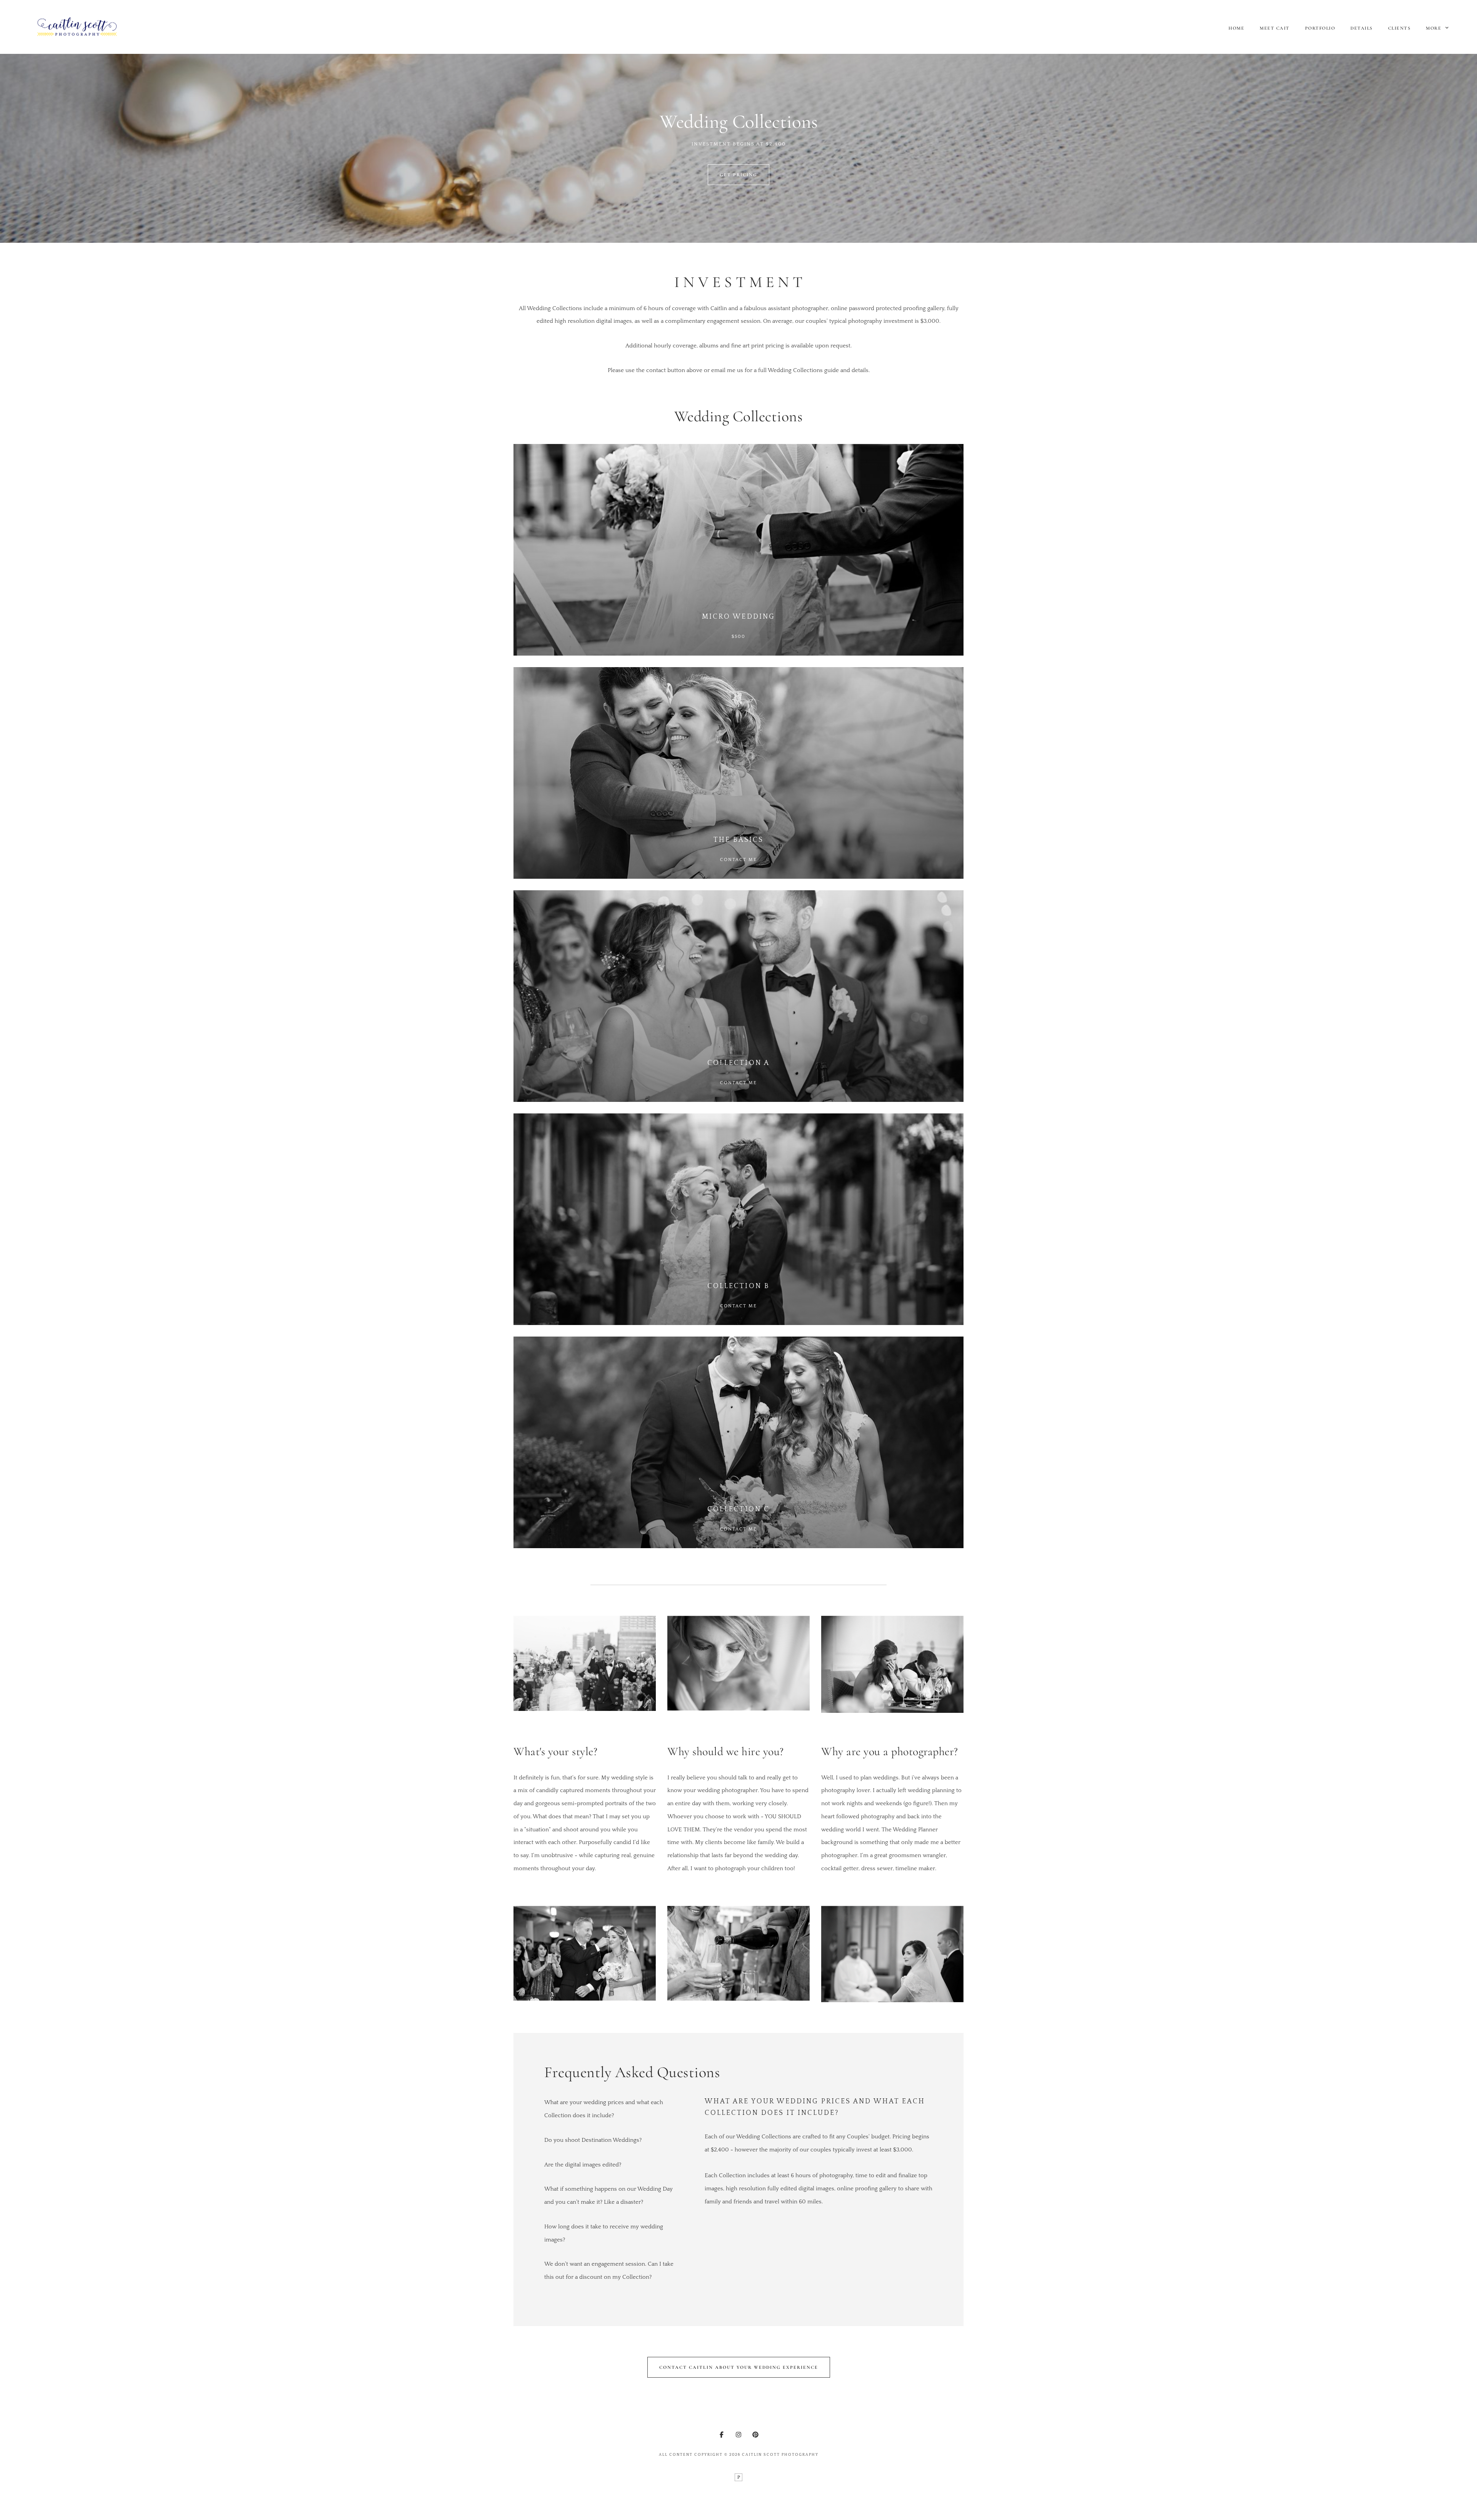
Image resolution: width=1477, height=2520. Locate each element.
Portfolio (1320, 28)
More (1434, 28)
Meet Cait (1275, 28)
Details (1362, 28)
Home (1236, 28)
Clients (1399, 28)
